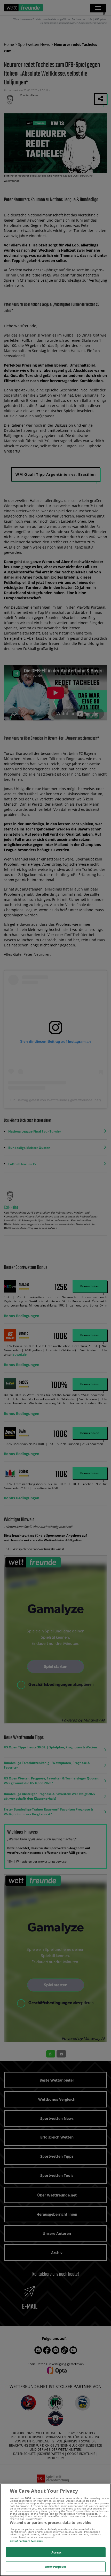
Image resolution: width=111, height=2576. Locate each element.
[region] (55, 2530)
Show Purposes (55, 2567)
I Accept (56, 2552)
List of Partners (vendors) (27, 2541)
